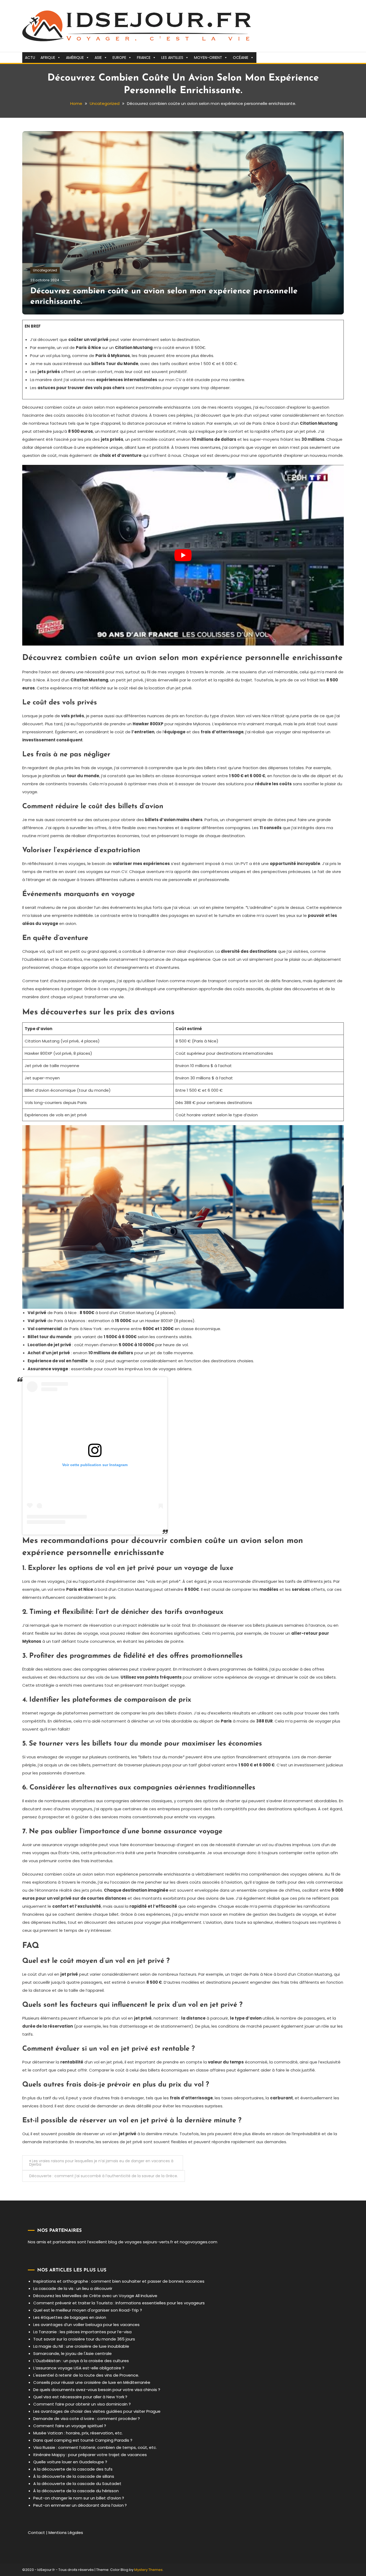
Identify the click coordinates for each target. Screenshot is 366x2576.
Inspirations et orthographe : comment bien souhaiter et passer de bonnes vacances (119, 2281)
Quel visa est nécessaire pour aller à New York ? (80, 2397)
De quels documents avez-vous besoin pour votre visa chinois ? (97, 2390)
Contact (36, 2533)
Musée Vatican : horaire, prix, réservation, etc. (78, 2433)
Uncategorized (45, 270)
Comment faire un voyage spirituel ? (70, 2426)
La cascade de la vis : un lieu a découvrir (73, 2288)
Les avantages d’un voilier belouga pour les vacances (86, 2325)
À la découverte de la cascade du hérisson (76, 2491)
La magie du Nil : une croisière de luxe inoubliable (81, 2346)
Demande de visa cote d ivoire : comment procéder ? (87, 2418)
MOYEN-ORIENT (208, 58)
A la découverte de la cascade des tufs (73, 2469)
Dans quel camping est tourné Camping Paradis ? (83, 2440)
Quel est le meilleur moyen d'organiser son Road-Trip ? (88, 2310)
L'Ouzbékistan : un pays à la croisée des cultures (81, 2361)
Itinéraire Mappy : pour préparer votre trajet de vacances (90, 2455)
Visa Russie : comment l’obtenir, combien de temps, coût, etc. (95, 2447)
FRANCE (144, 58)
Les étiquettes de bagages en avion (70, 2317)
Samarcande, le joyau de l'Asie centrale (72, 2353)
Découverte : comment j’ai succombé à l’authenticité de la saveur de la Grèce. (104, 2176)
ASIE (98, 58)
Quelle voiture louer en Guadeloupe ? (70, 2462)
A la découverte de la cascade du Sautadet (77, 2484)
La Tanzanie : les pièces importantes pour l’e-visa (82, 2332)
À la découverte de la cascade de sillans (74, 2476)
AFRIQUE (48, 58)
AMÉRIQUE (75, 58)
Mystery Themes (148, 2570)
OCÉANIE (241, 58)
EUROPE (119, 58)
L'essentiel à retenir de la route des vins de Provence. (86, 2375)
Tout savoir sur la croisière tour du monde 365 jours (84, 2339)
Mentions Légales (66, 2533)
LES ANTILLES (172, 58)
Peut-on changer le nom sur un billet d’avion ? (79, 2498)
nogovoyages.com (199, 2242)
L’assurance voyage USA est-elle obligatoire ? (79, 2368)
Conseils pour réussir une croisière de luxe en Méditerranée (92, 2382)
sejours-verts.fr (158, 2242)
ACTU (30, 58)
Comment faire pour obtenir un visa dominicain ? (82, 2404)
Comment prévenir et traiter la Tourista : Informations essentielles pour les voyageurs (119, 2303)
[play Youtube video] (183, 555)
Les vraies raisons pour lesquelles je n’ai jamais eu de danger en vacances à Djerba (101, 2163)
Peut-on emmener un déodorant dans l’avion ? (80, 2505)
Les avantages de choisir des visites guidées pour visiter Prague (97, 2411)
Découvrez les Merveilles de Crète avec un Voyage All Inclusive (95, 2296)
